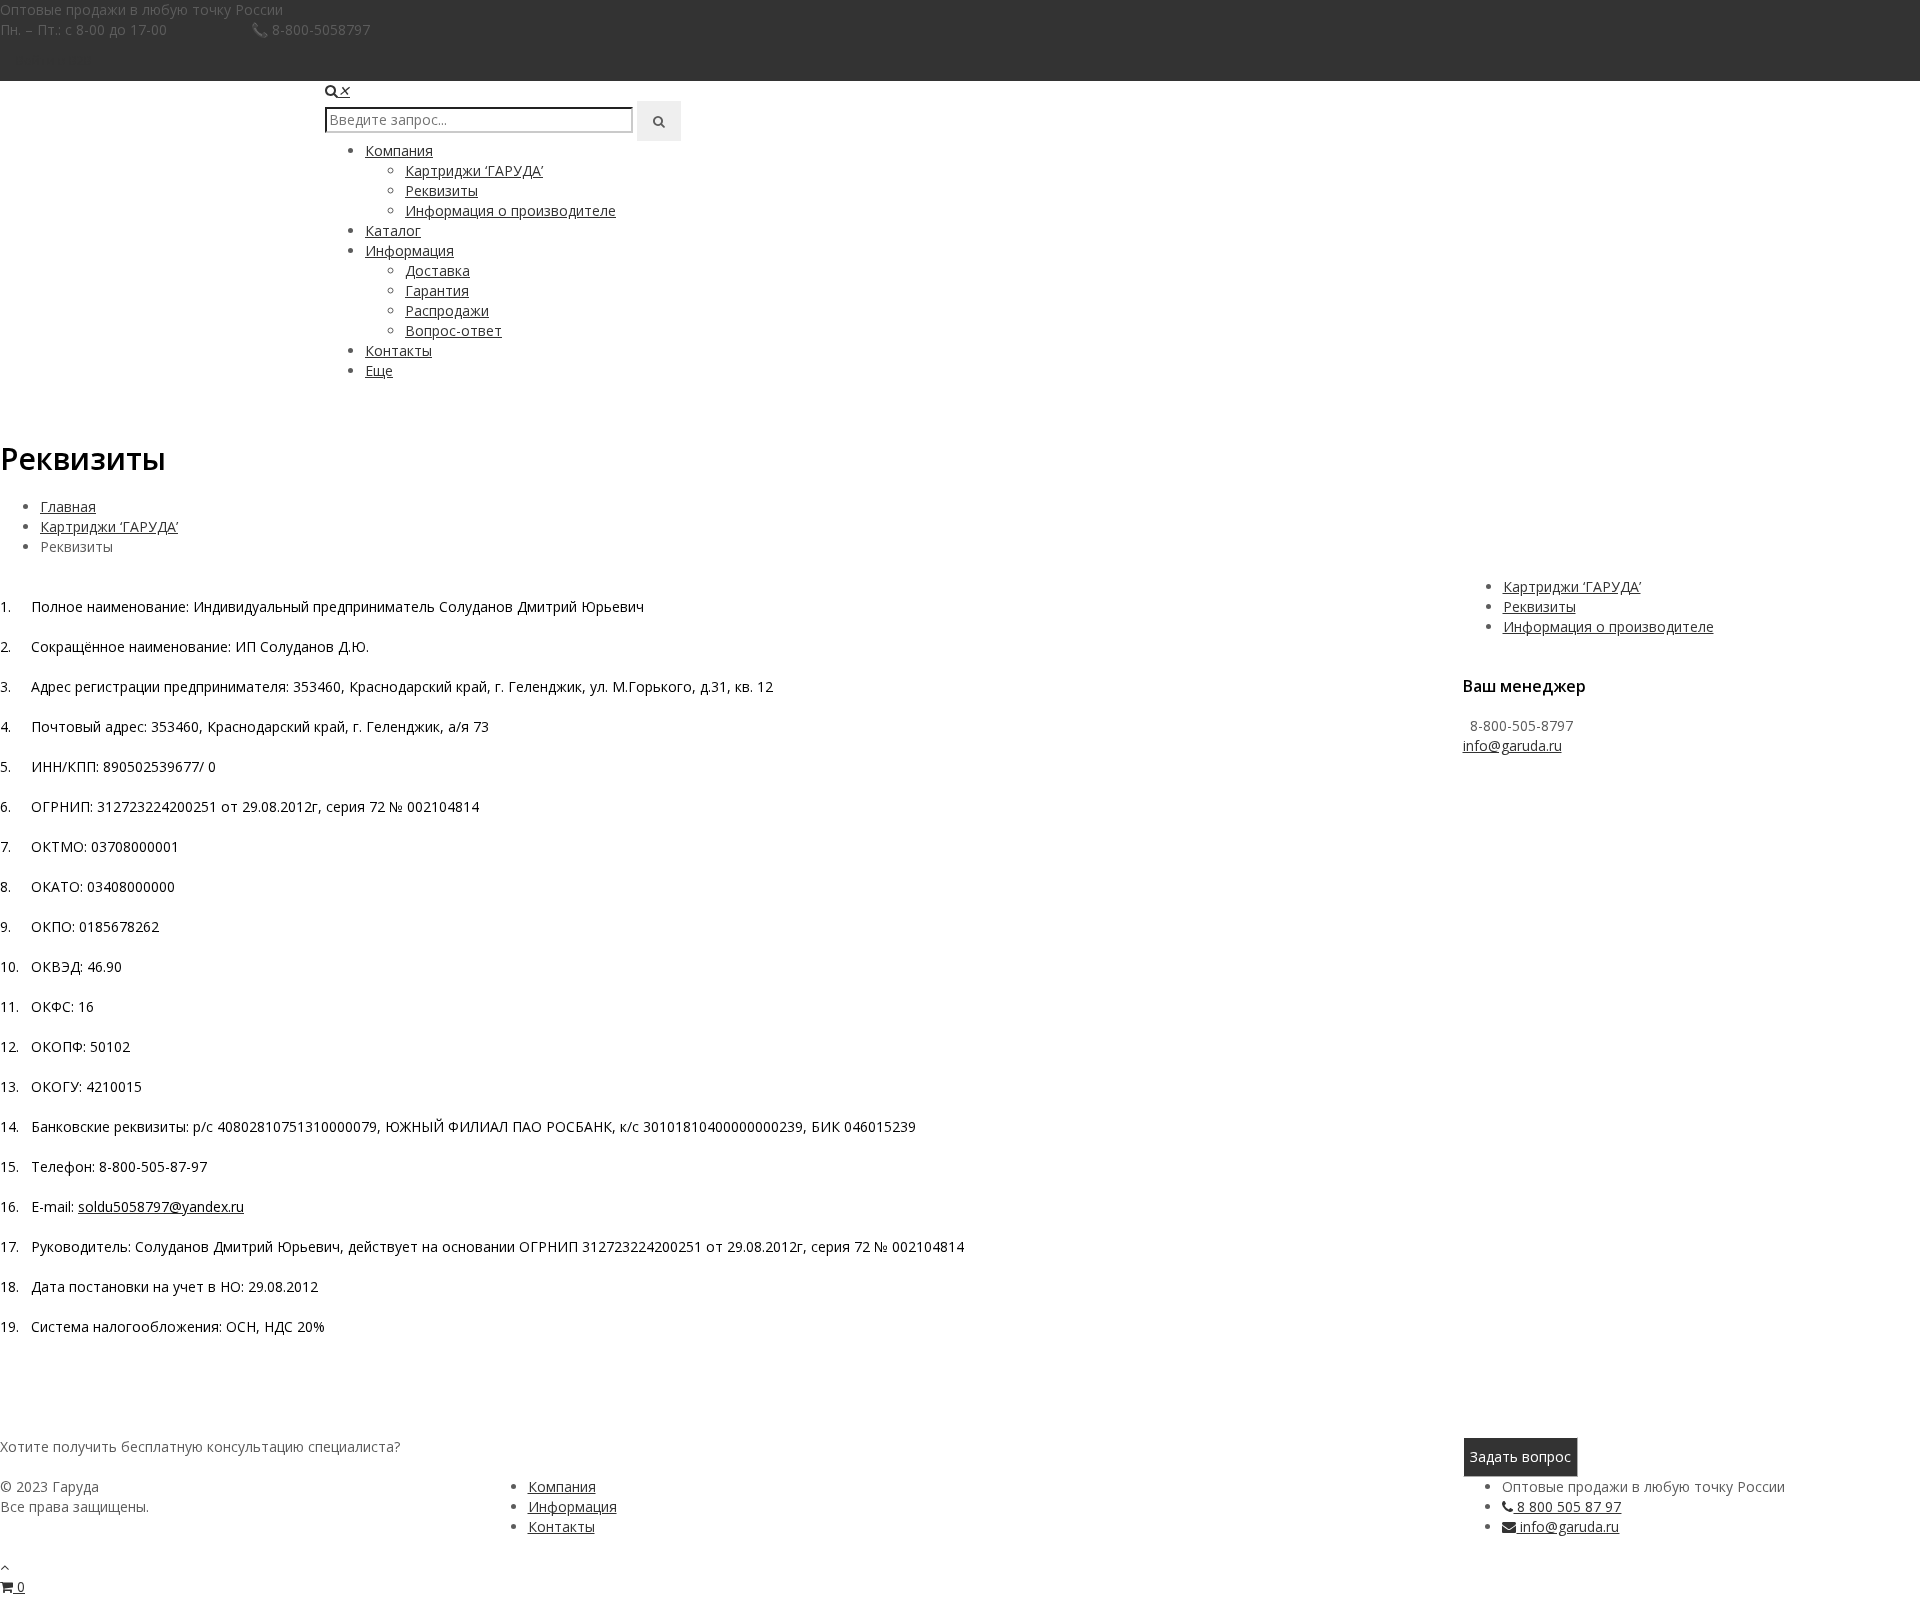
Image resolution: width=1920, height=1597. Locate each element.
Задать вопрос (1520, 1456)
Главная (68, 506)
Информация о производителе (510, 210)
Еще (379, 370)
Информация (409, 250)
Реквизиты (441, 190)
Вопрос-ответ (453, 330)
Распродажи (447, 310)
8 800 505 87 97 (1567, 1506)
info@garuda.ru (1512, 745)
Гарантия (437, 290)
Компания (399, 150)
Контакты (398, 350)
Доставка (437, 270)
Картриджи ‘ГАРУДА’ (474, 170)
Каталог (393, 230)
